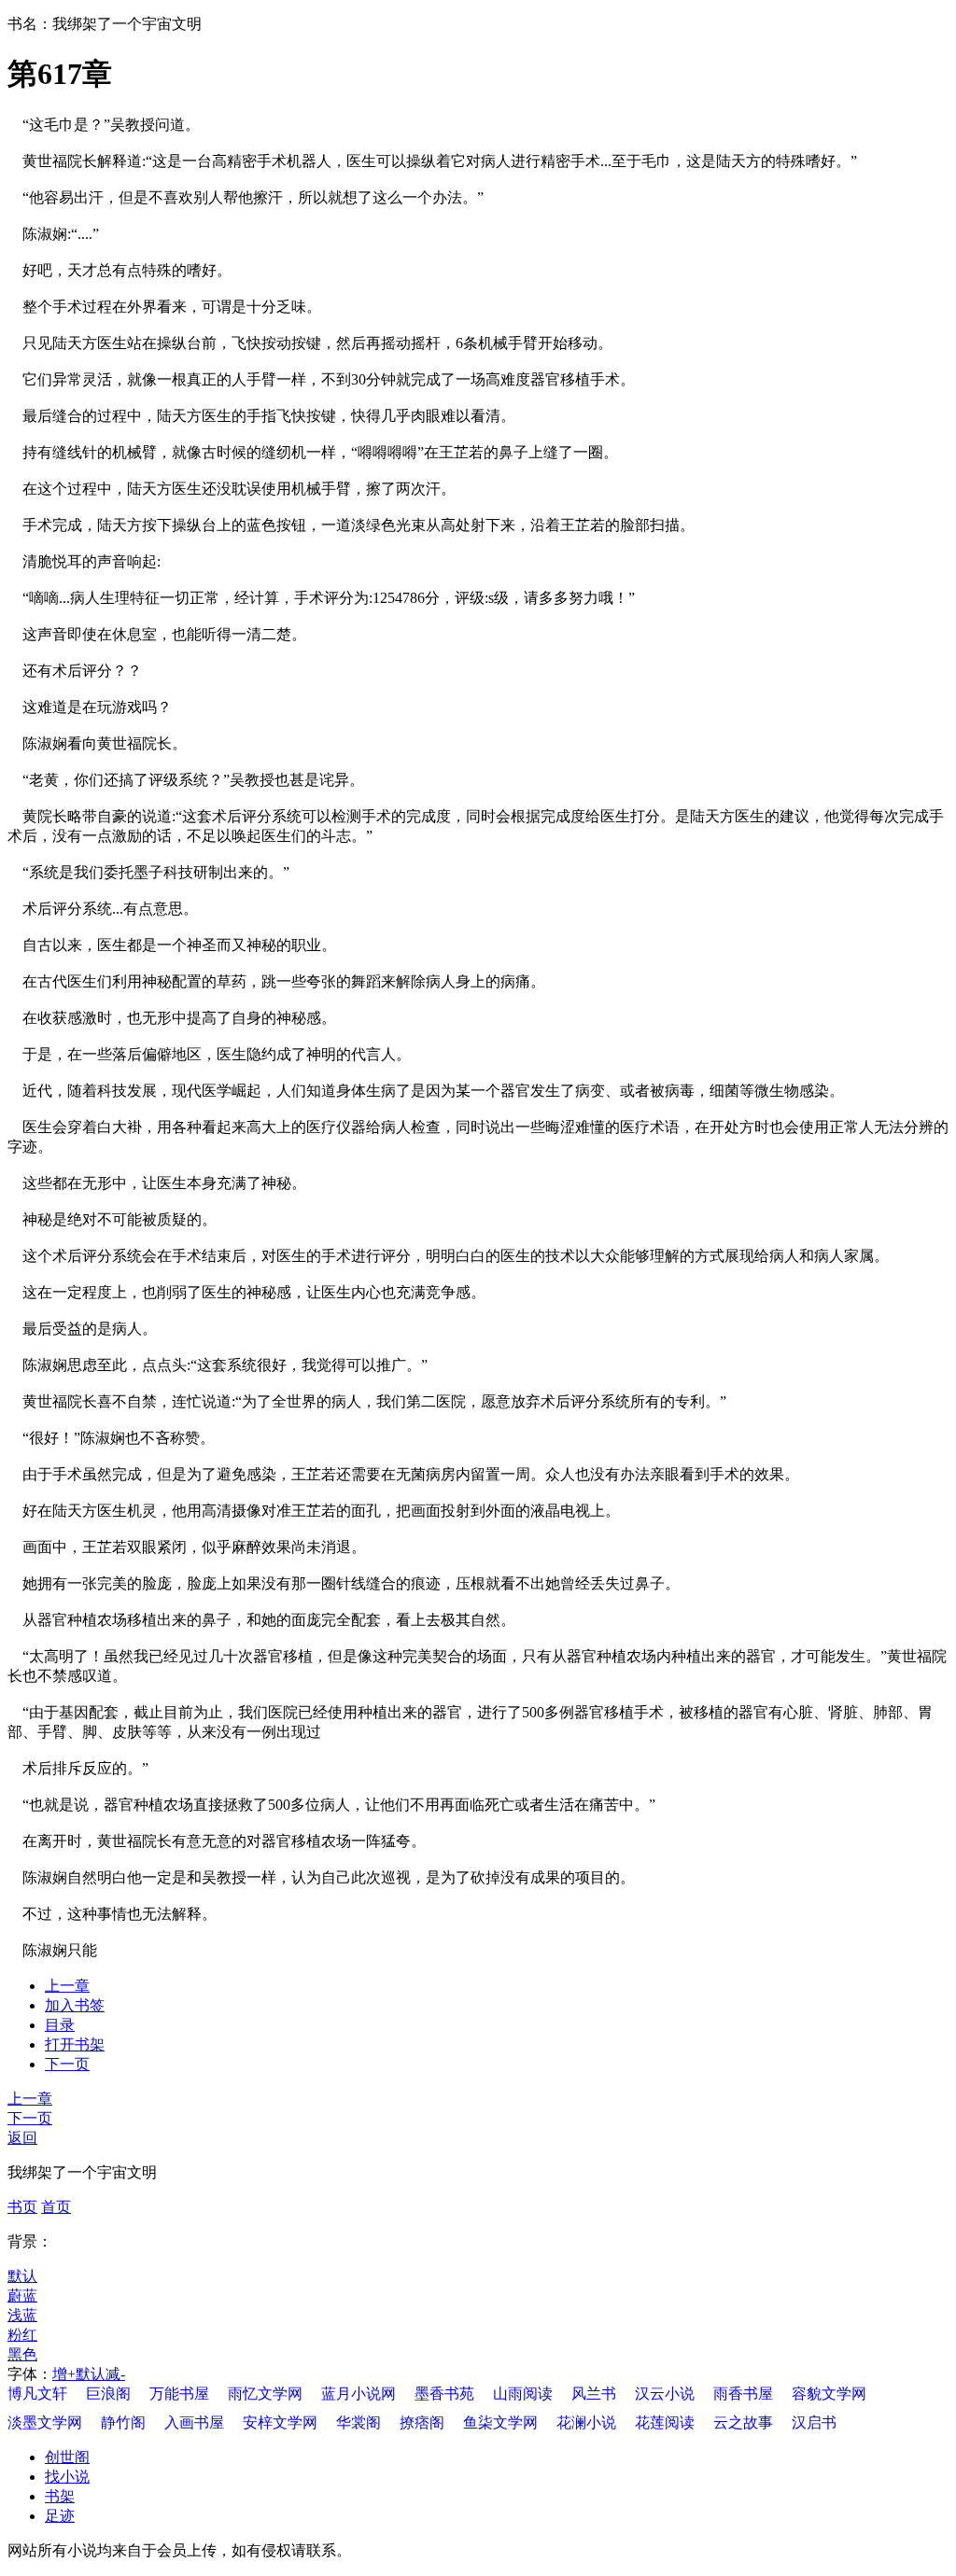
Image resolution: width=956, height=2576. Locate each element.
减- (115, 2374)
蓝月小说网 (358, 2394)
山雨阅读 (523, 2394)
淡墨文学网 (45, 2422)
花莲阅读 (665, 2422)
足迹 (60, 2516)
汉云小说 (665, 2394)
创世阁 (67, 2457)
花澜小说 (586, 2422)
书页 (22, 2207)
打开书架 (75, 2044)
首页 (56, 2207)
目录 (60, 2025)
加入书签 (75, 2005)
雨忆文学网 (265, 2394)
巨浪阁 (108, 2394)
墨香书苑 (444, 2394)
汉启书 (814, 2422)
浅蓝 (22, 2315)
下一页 (67, 2064)
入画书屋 (194, 2422)
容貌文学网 (829, 2394)
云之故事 (743, 2422)
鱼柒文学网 (500, 2422)
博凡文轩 (37, 2394)
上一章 (67, 1986)
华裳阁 (358, 2422)
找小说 (67, 2477)
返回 (22, 2138)
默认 (22, 2276)
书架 (60, 2496)
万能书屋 (179, 2394)
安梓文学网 (280, 2422)
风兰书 (594, 2394)
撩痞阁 (422, 2422)
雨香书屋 (743, 2394)
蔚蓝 (22, 2296)
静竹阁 (123, 2422)
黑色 (22, 2354)
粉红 (22, 2335)
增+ (64, 2374)
